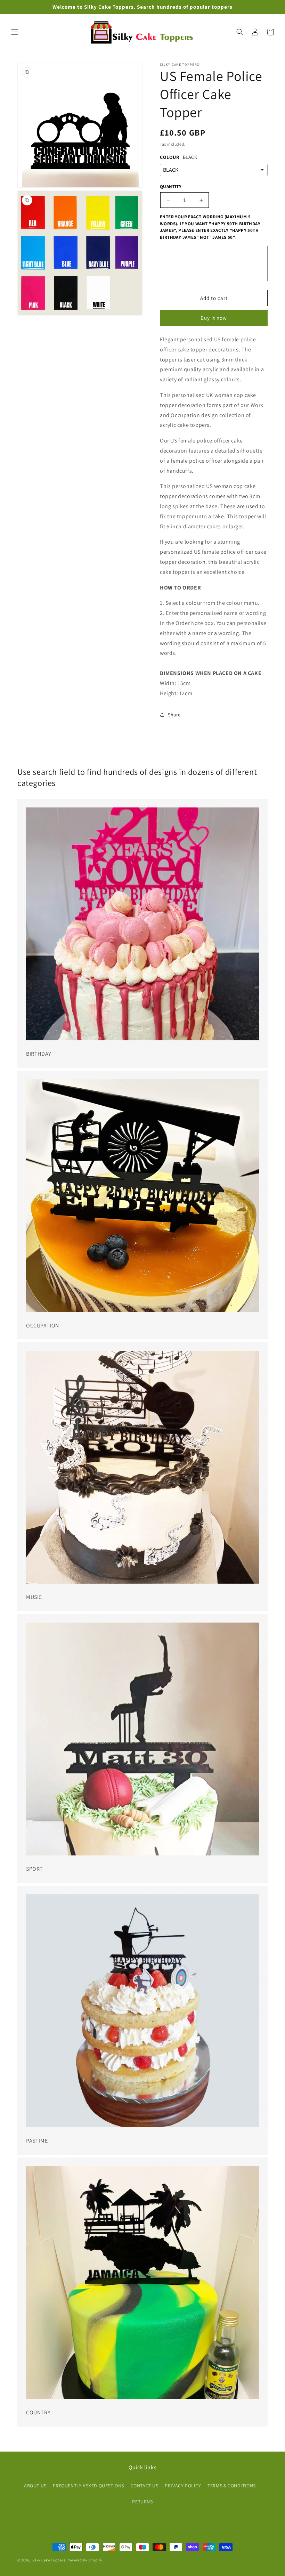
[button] (15, 32)
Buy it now (214, 318)
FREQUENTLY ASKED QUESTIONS (88, 2486)
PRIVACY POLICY (183, 2486)
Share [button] (174, 715)
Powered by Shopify (84, 2560)
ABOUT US (35, 2486)
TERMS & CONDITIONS (232, 2486)
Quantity (171, 186)
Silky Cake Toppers (49, 2560)
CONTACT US (145, 2486)
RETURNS (142, 2502)
